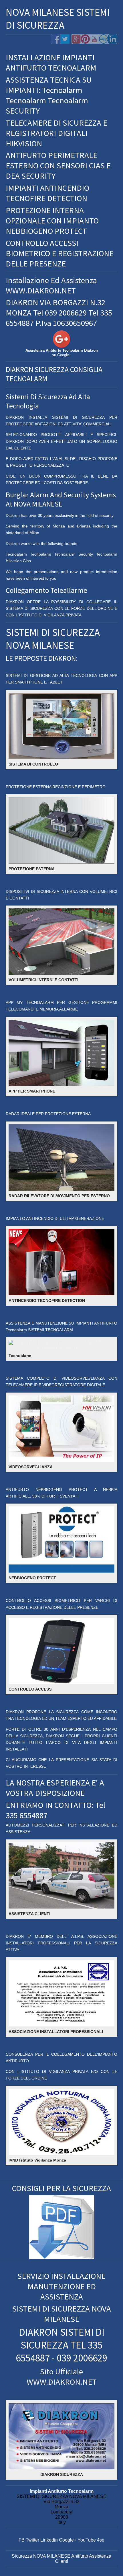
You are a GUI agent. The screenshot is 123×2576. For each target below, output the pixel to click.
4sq (101, 2540)
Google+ (68, 2540)
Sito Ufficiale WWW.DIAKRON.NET (62, 2377)
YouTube (87, 2540)
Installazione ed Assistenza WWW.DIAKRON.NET (51, 285)
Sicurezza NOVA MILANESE (41, 2556)
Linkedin (49, 2540)
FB (22, 2540)
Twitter (32, 2540)
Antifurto (80, 2556)
